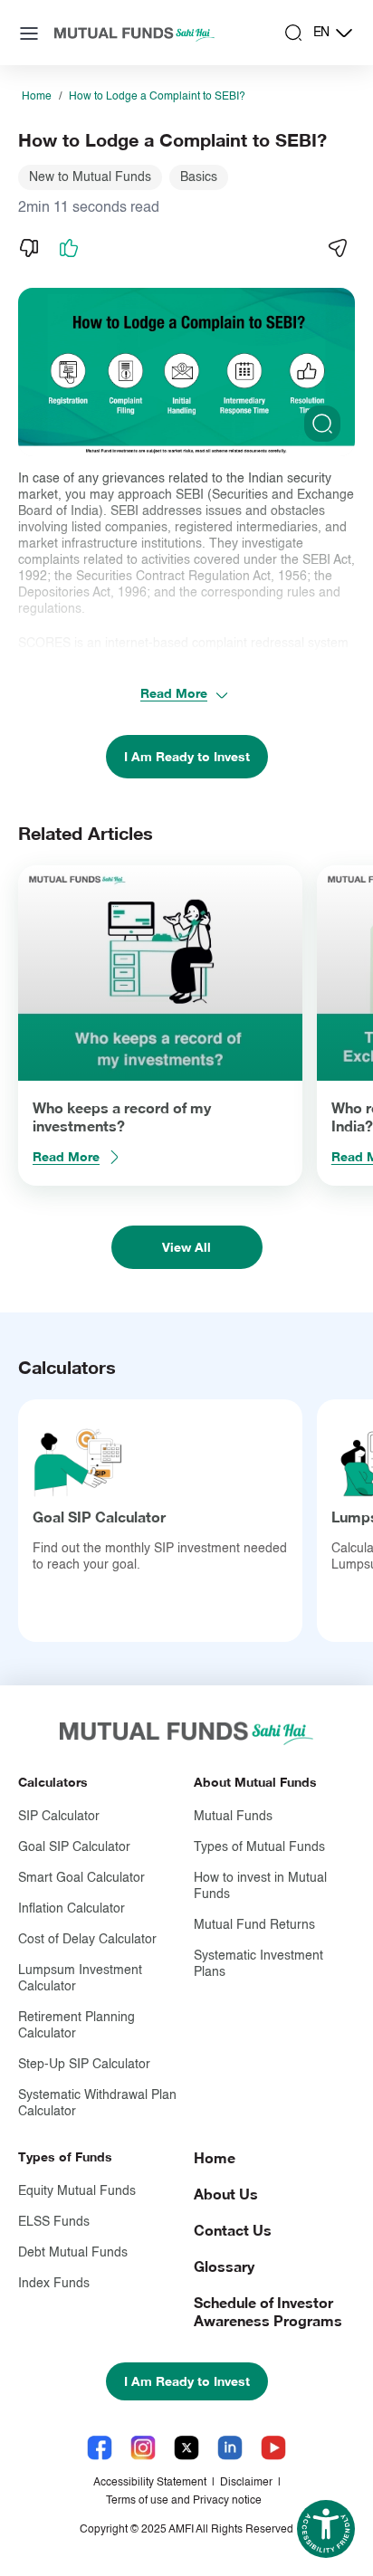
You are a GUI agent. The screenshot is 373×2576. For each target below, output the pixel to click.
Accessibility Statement (150, 2483)
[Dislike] (29, 248)
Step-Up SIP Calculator (84, 2065)
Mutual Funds (233, 1817)
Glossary (224, 2266)
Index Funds (54, 2284)
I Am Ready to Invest (187, 756)
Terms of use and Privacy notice (184, 2501)
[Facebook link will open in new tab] (100, 2448)
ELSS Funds (54, 2222)
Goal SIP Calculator (99, 1517)
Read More (174, 693)
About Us (226, 2194)
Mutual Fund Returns (254, 1925)
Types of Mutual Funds (259, 1847)
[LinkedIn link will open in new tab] (230, 2448)
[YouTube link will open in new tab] (273, 2448)
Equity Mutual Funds (77, 2191)
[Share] (337, 248)
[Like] (69, 248)
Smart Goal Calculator (81, 1878)
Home (37, 97)
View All (186, 1247)
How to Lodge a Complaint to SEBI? (157, 97)
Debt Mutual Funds (73, 2253)
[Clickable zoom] (322, 424)
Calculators (53, 1782)
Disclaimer (246, 2483)
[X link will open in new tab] (186, 2448)
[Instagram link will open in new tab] (143, 2448)
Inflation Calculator (72, 1909)
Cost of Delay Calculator (87, 1940)
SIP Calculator (59, 1817)
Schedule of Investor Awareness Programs (268, 2311)
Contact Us (233, 2230)
